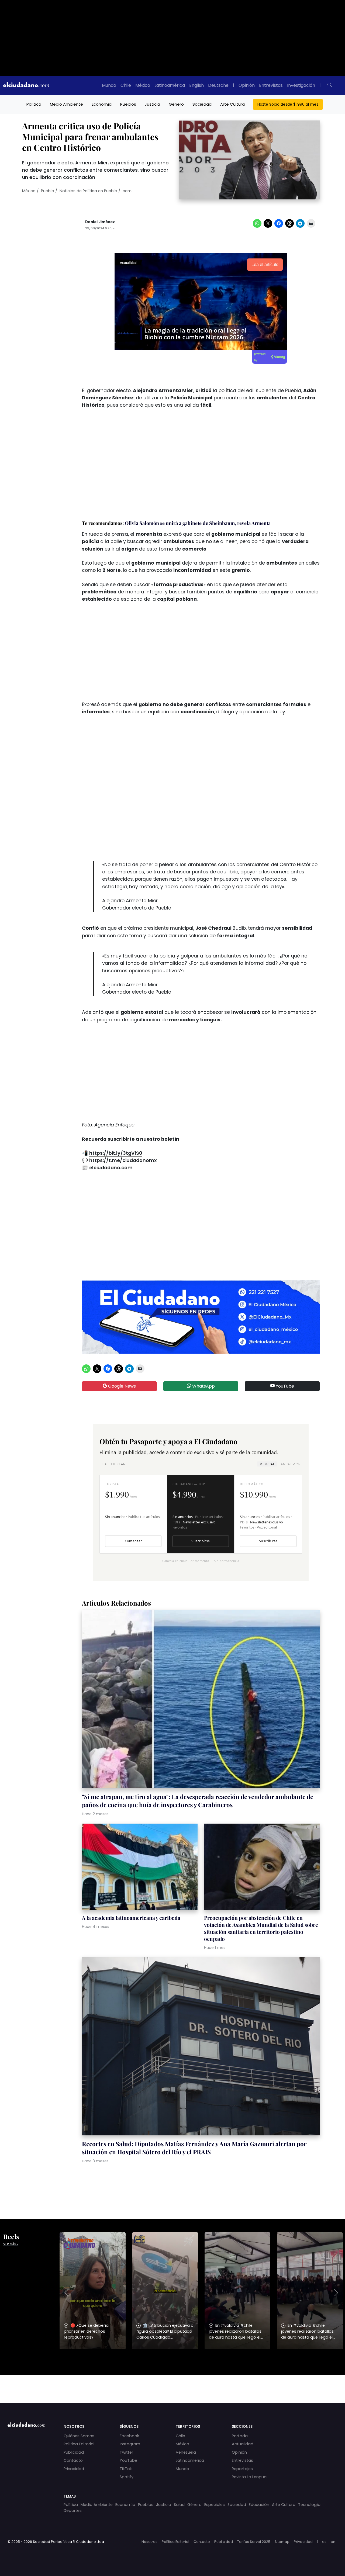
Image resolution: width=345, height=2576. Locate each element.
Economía (102, 104)
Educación (259, 2505)
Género (176, 104)
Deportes (73, 2511)
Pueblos (128, 104)
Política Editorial (79, 2444)
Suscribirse (201, 1541)
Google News (121, 1386)
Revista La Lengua (249, 2477)
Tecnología (309, 2505)
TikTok (126, 2469)
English (196, 85)
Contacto (73, 2460)
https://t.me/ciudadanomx (123, 1160)
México (143, 85)
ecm (127, 191)
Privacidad (74, 2469)
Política (34, 104)
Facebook (129, 2436)
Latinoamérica (170, 85)
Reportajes (242, 2469)
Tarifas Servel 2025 (254, 2542)
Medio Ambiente (66, 104)
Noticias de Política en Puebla (88, 191)
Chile (126, 85)
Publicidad (74, 2452)
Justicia (152, 104)
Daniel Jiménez (100, 222)
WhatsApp (203, 1386)
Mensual (267, 1464)
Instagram (130, 2444)
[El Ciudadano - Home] (26, 85)
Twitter (126, 2452)
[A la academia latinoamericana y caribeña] (140, 1868)
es (324, 2542)
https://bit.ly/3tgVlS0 (116, 1153)
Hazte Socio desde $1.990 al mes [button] (288, 104)
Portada (240, 2436)
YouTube (284, 1386)
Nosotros (149, 2542)
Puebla (48, 191)
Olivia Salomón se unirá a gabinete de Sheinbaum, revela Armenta (198, 523)
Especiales (215, 2505)
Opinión (247, 85)
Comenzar (133, 1541)
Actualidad (243, 2444)
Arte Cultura (232, 104)
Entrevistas (271, 85)
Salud (179, 2505)
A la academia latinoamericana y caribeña (131, 1918)
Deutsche (218, 85)
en (333, 2542)
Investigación (301, 85)
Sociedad (202, 104)
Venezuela (186, 2452)
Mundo (109, 85)
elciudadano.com (111, 1168)
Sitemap (282, 2542)
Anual (290, 1464)
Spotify (127, 2477)
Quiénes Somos (79, 2436)
